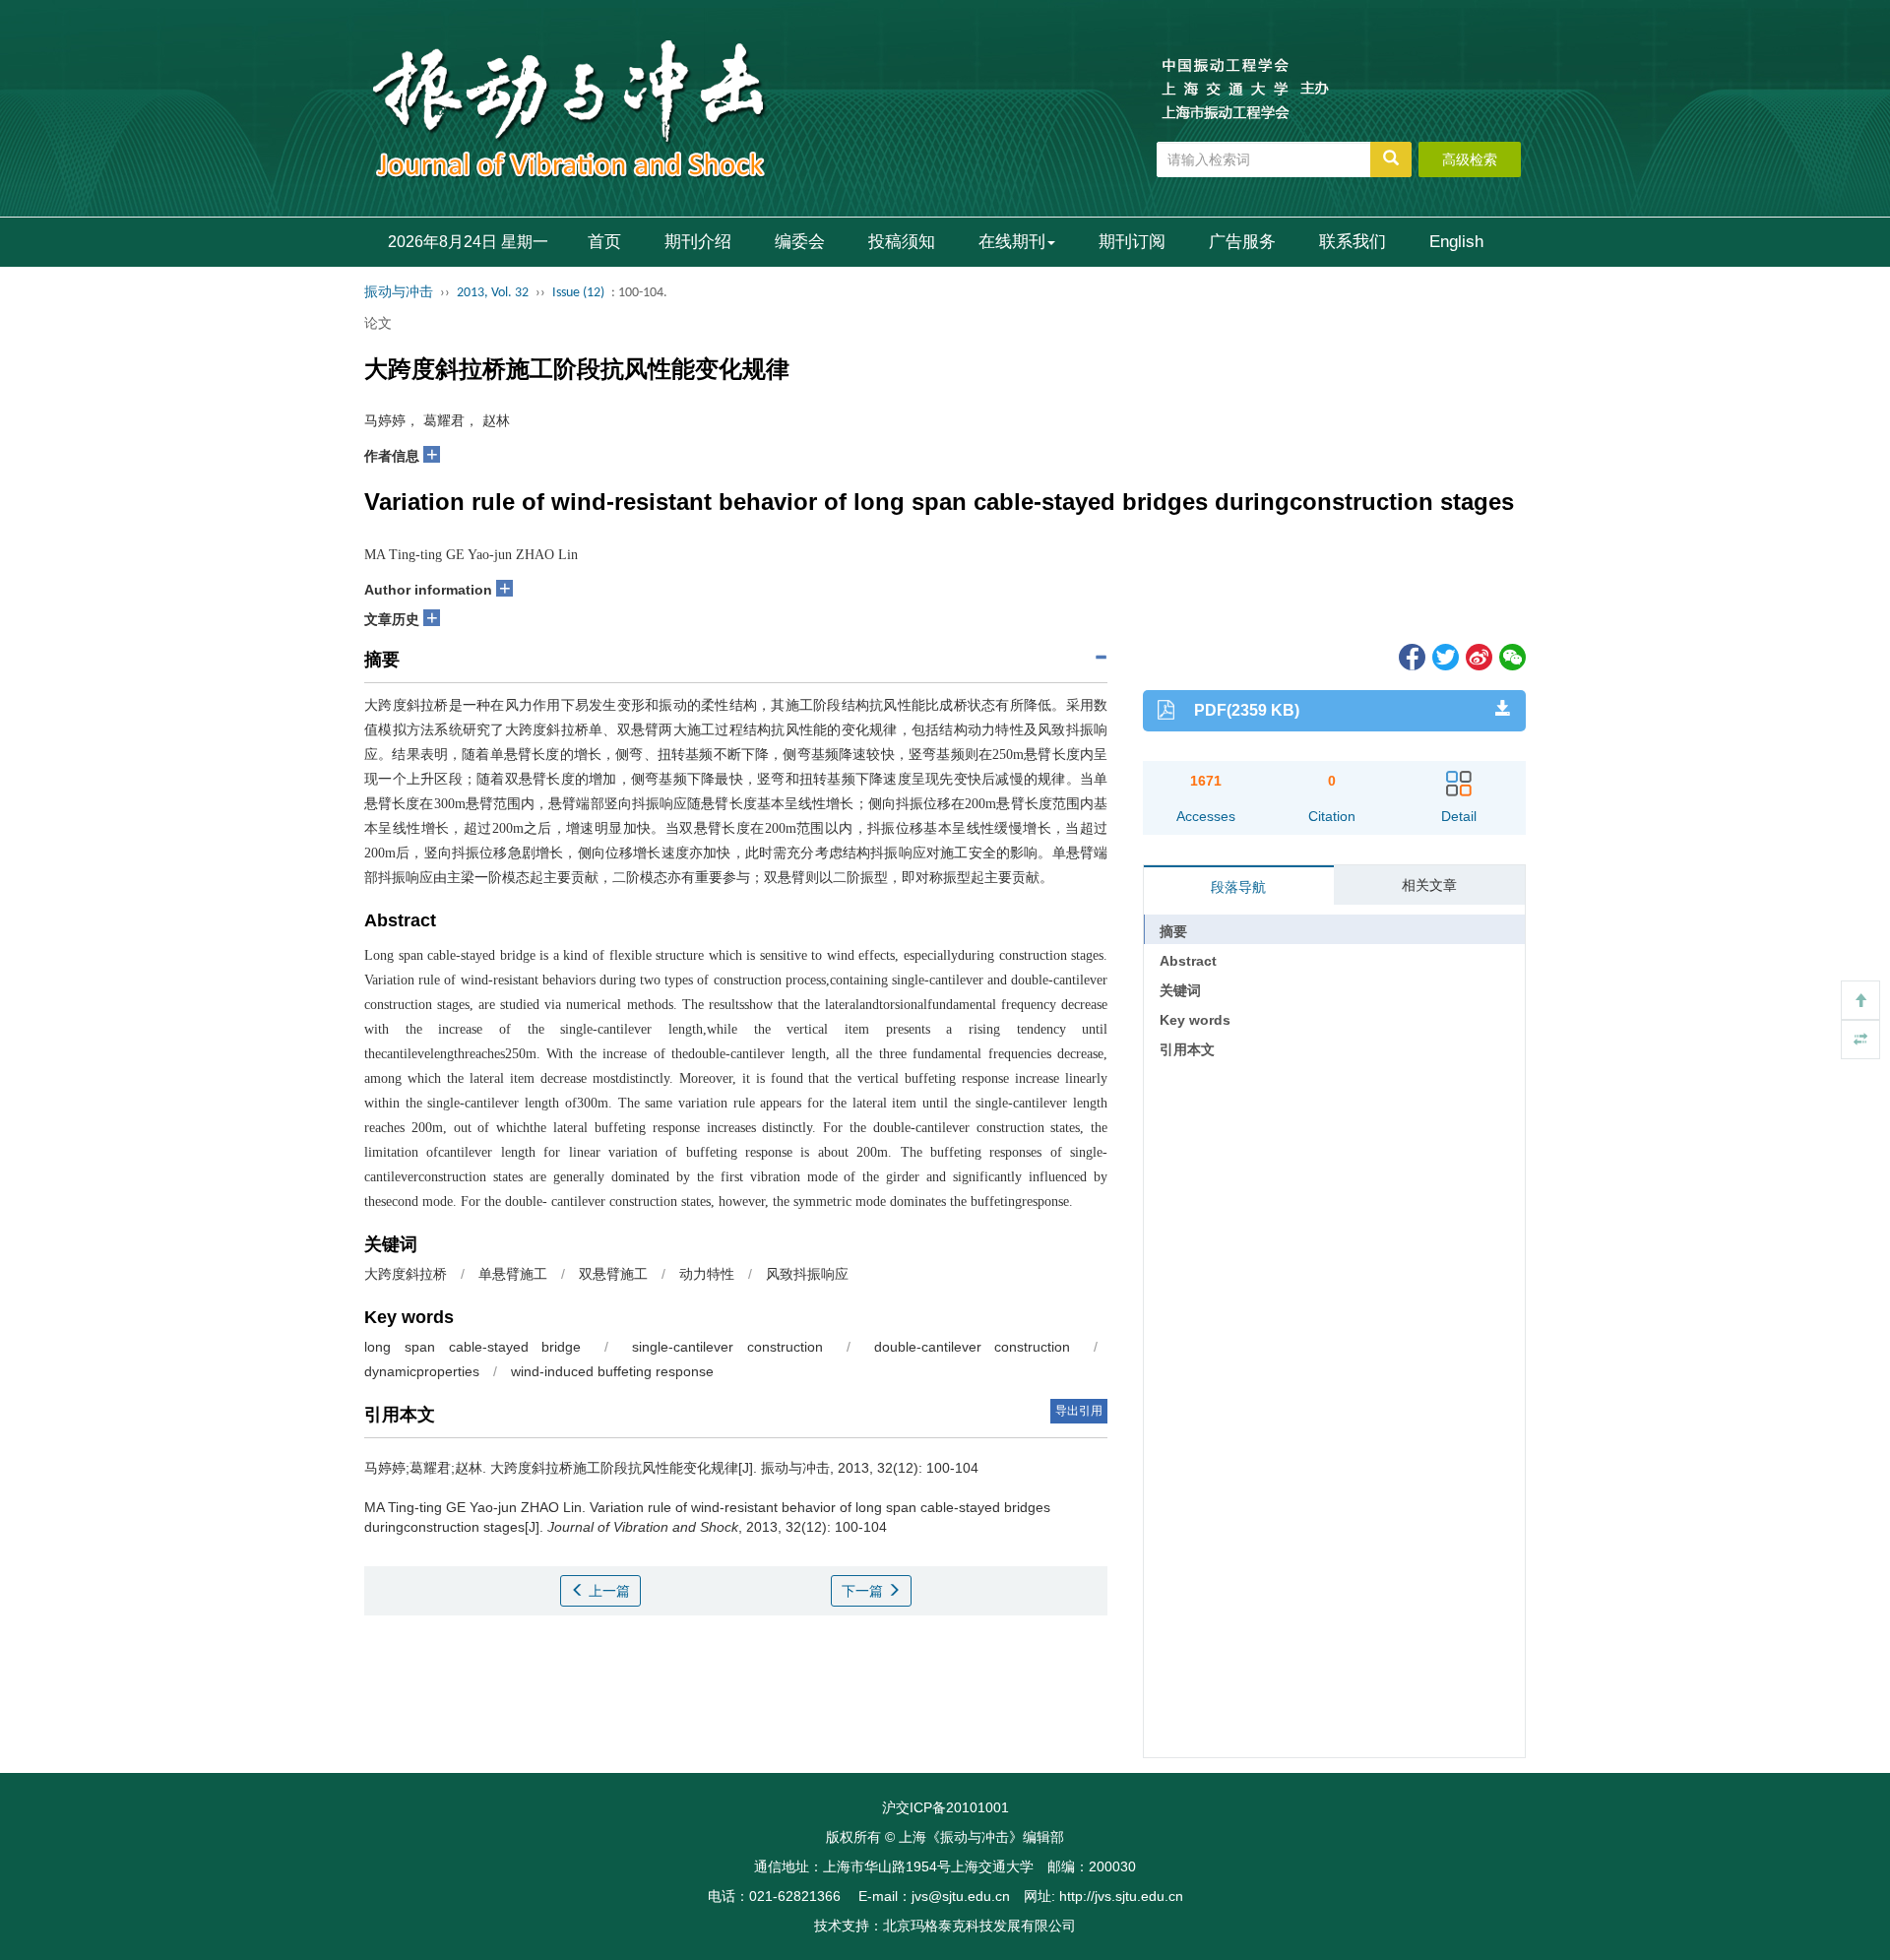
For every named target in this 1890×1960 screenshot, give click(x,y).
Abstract (1188, 961)
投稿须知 (902, 242)
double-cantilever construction (973, 1347)
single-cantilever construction (727, 1347)
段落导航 (1238, 887)
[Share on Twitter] (1444, 656)
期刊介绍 (698, 242)
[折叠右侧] (1860, 1040)
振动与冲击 (399, 293)
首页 (604, 242)
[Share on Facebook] (1411, 656)
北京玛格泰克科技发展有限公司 (979, 1926)
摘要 (1173, 931)
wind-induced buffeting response (612, 1371)
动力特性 (707, 1274)
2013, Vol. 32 (493, 293)
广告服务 (1242, 242)
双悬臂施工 (613, 1274)
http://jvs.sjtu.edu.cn (1121, 1896)
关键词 (1180, 990)
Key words (1195, 1020)
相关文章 (1429, 885)
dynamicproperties (422, 1371)
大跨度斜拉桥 (406, 1274)
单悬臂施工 (513, 1274)
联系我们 (1353, 242)
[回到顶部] (1860, 1000)
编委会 (800, 242)
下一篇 (864, 1591)
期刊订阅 (1132, 242)
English (1456, 242)
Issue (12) (578, 293)
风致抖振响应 (807, 1274)
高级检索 (1470, 159)
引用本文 (1187, 1049)
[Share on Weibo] (1478, 656)
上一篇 (607, 1591)
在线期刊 (1012, 242)
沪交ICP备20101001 (945, 1807)
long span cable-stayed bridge (472, 1347)
